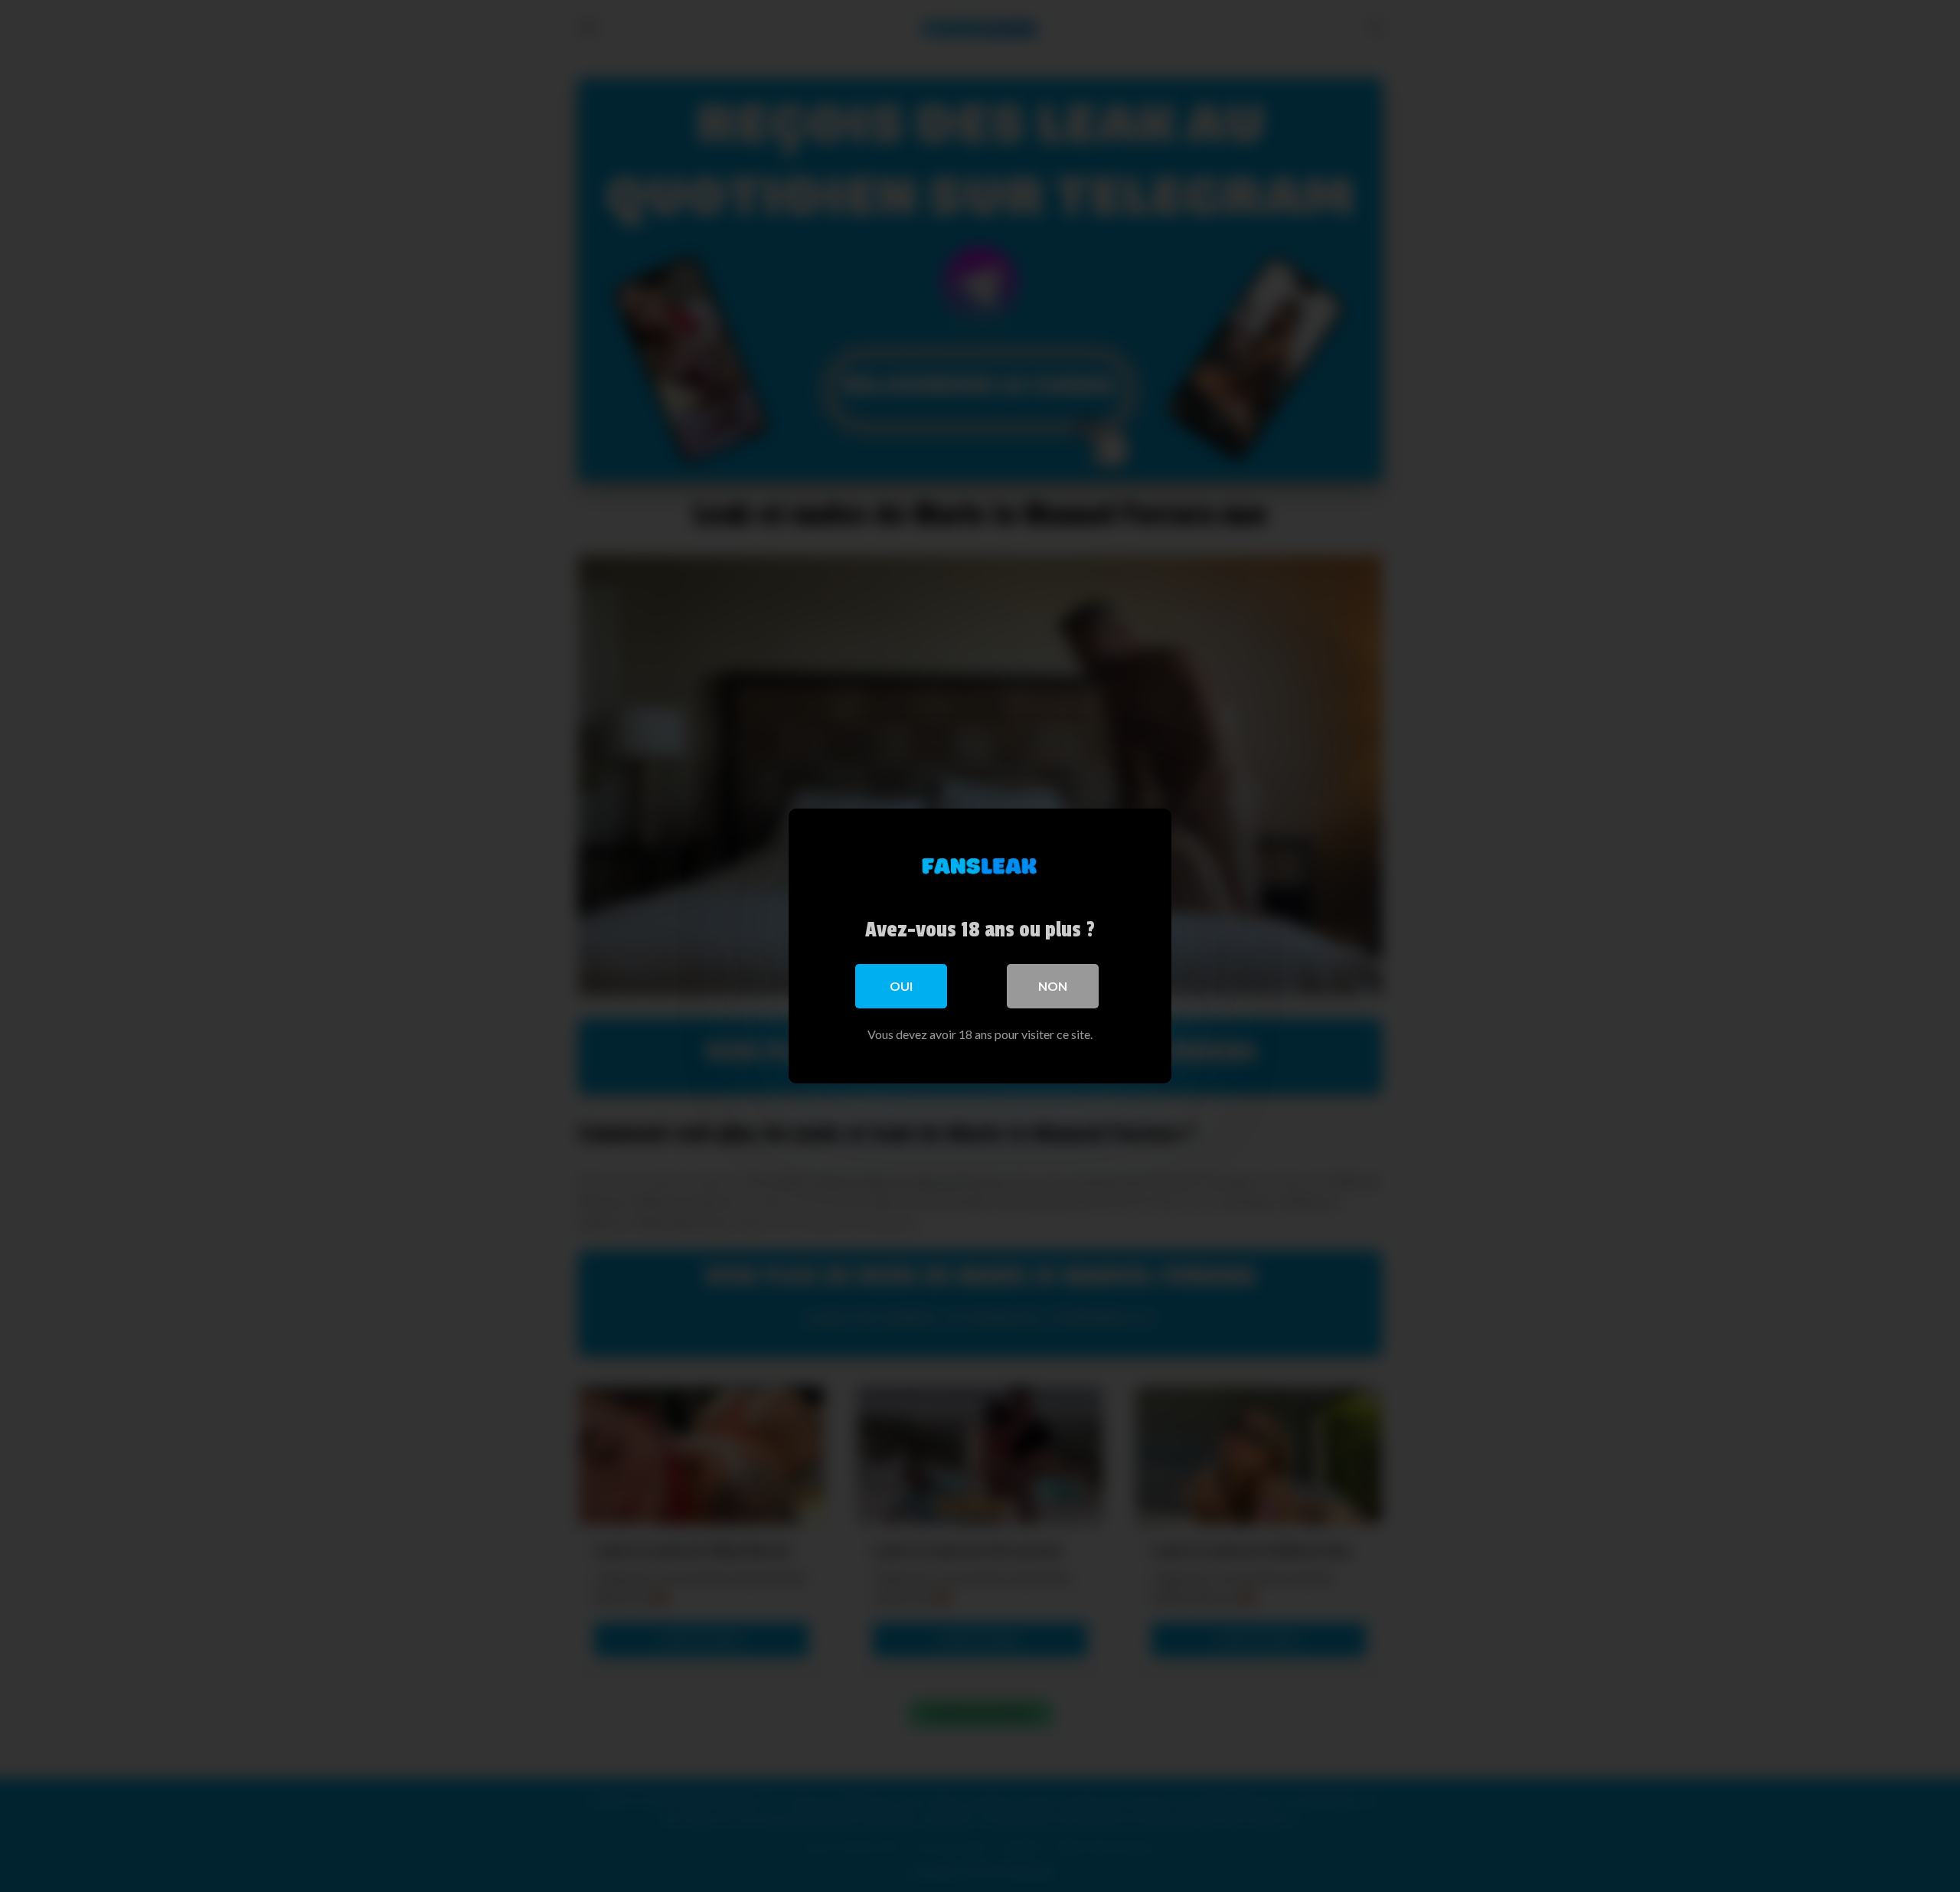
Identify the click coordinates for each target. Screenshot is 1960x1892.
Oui (901, 986)
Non (1053, 986)
